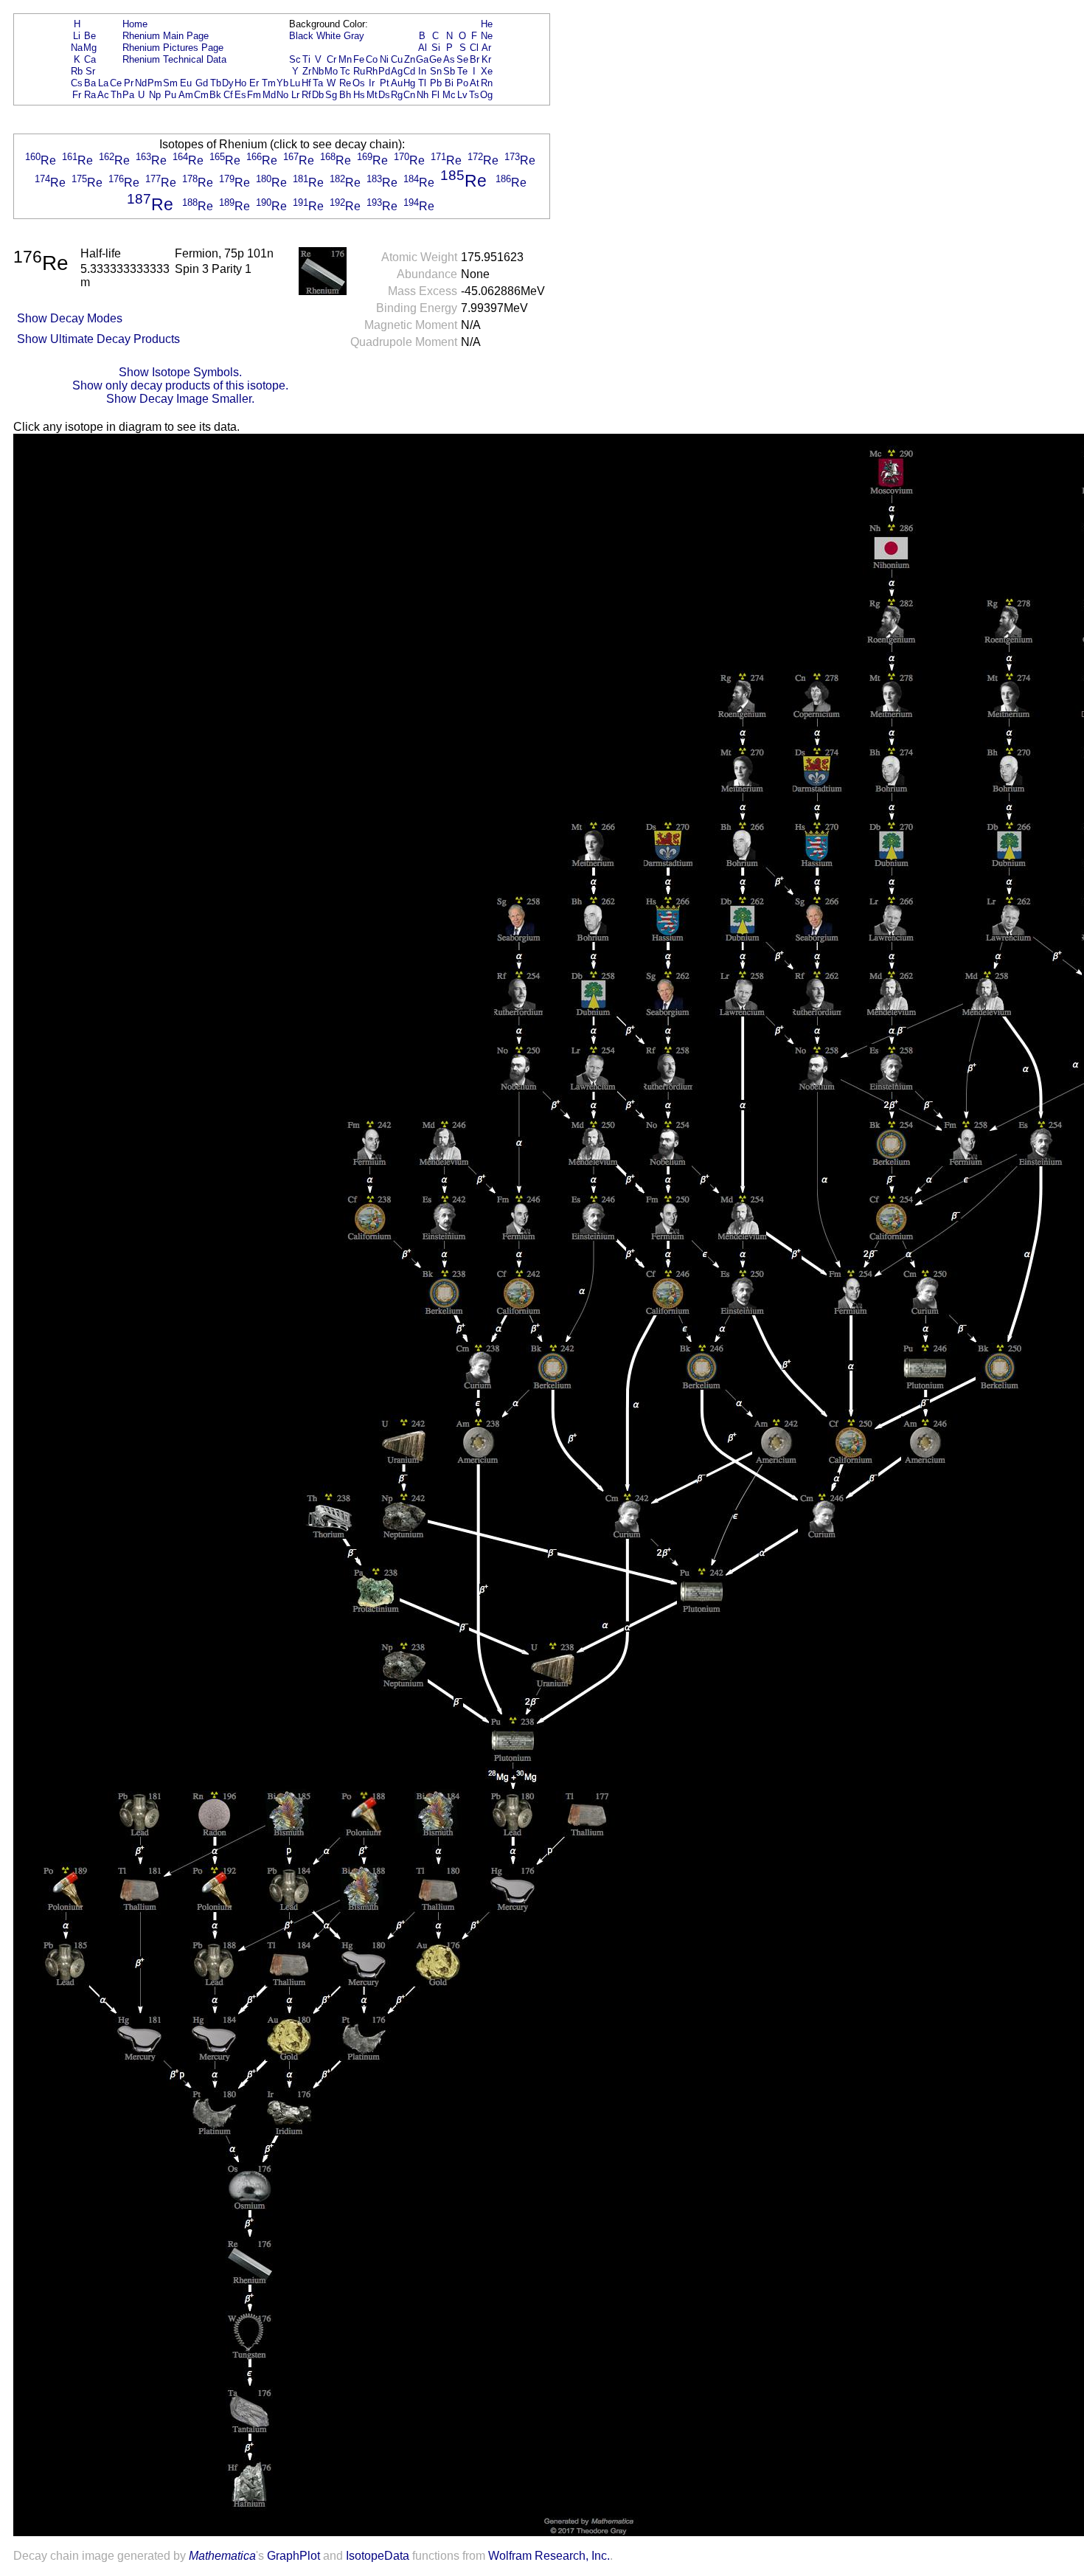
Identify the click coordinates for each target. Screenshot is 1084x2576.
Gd (202, 83)
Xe (487, 71)
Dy (228, 83)
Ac (103, 95)
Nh (423, 95)
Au (397, 83)
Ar (486, 48)
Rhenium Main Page (166, 36)
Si (436, 48)
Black (301, 36)
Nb (318, 71)
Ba (90, 83)
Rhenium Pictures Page (173, 48)
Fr (77, 95)
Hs (359, 95)
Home (135, 24)
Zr (307, 71)
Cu (397, 59)
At (475, 83)
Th (116, 95)
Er (254, 83)
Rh (372, 71)
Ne (487, 36)
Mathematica (222, 2556)
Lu (295, 83)
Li (77, 36)
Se (462, 59)
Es (240, 95)
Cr (331, 59)
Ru (359, 71)
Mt (372, 95)
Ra (90, 95)
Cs (77, 83)
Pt (385, 83)
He (487, 24)
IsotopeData (378, 2556)
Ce (116, 83)
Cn (409, 95)
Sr (90, 71)
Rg (397, 95)
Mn (345, 59)
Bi (449, 83)
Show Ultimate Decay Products (98, 339)
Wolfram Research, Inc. (549, 2556)
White (329, 36)
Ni (384, 59)
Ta (318, 83)
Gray (354, 36)
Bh (345, 95)
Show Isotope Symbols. (180, 372)
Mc (449, 95)
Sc (295, 59)
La (103, 83)
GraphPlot (293, 2556)
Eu (186, 83)
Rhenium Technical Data (174, 59)
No (282, 95)
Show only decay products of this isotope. (180, 385)
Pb (436, 83)
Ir (372, 83)
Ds (384, 95)
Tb (216, 83)
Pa (128, 95)
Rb (77, 71)
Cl (474, 48)
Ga (422, 59)
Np (155, 95)
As (449, 59)
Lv (462, 95)
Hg (409, 83)
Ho (240, 83)
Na (77, 48)
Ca (90, 59)
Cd (409, 71)
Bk (215, 95)
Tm (269, 83)
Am (186, 95)
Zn (410, 59)
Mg (90, 48)
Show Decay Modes (70, 318)
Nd (141, 83)
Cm (201, 95)
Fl (435, 95)
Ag (397, 71)
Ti (306, 59)
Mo (331, 71)
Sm (170, 83)
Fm (254, 95)
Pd (384, 71)
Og (486, 95)
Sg (331, 95)
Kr (486, 59)
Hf (306, 83)
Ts (474, 95)
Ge (435, 59)
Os (359, 83)
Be (90, 36)
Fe (359, 59)
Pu (170, 95)
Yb (282, 83)
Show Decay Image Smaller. (180, 399)
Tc (345, 71)
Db (318, 95)
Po (462, 83)
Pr (129, 83)
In (422, 71)
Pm (155, 83)
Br (475, 59)
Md (269, 95)
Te (462, 71)
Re (345, 83)
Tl (422, 83)
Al (423, 48)
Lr (295, 95)
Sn (436, 71)
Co (372, 59)
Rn (487, 83)
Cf (228, 95)
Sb (449, 71)
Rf (306, 95)
